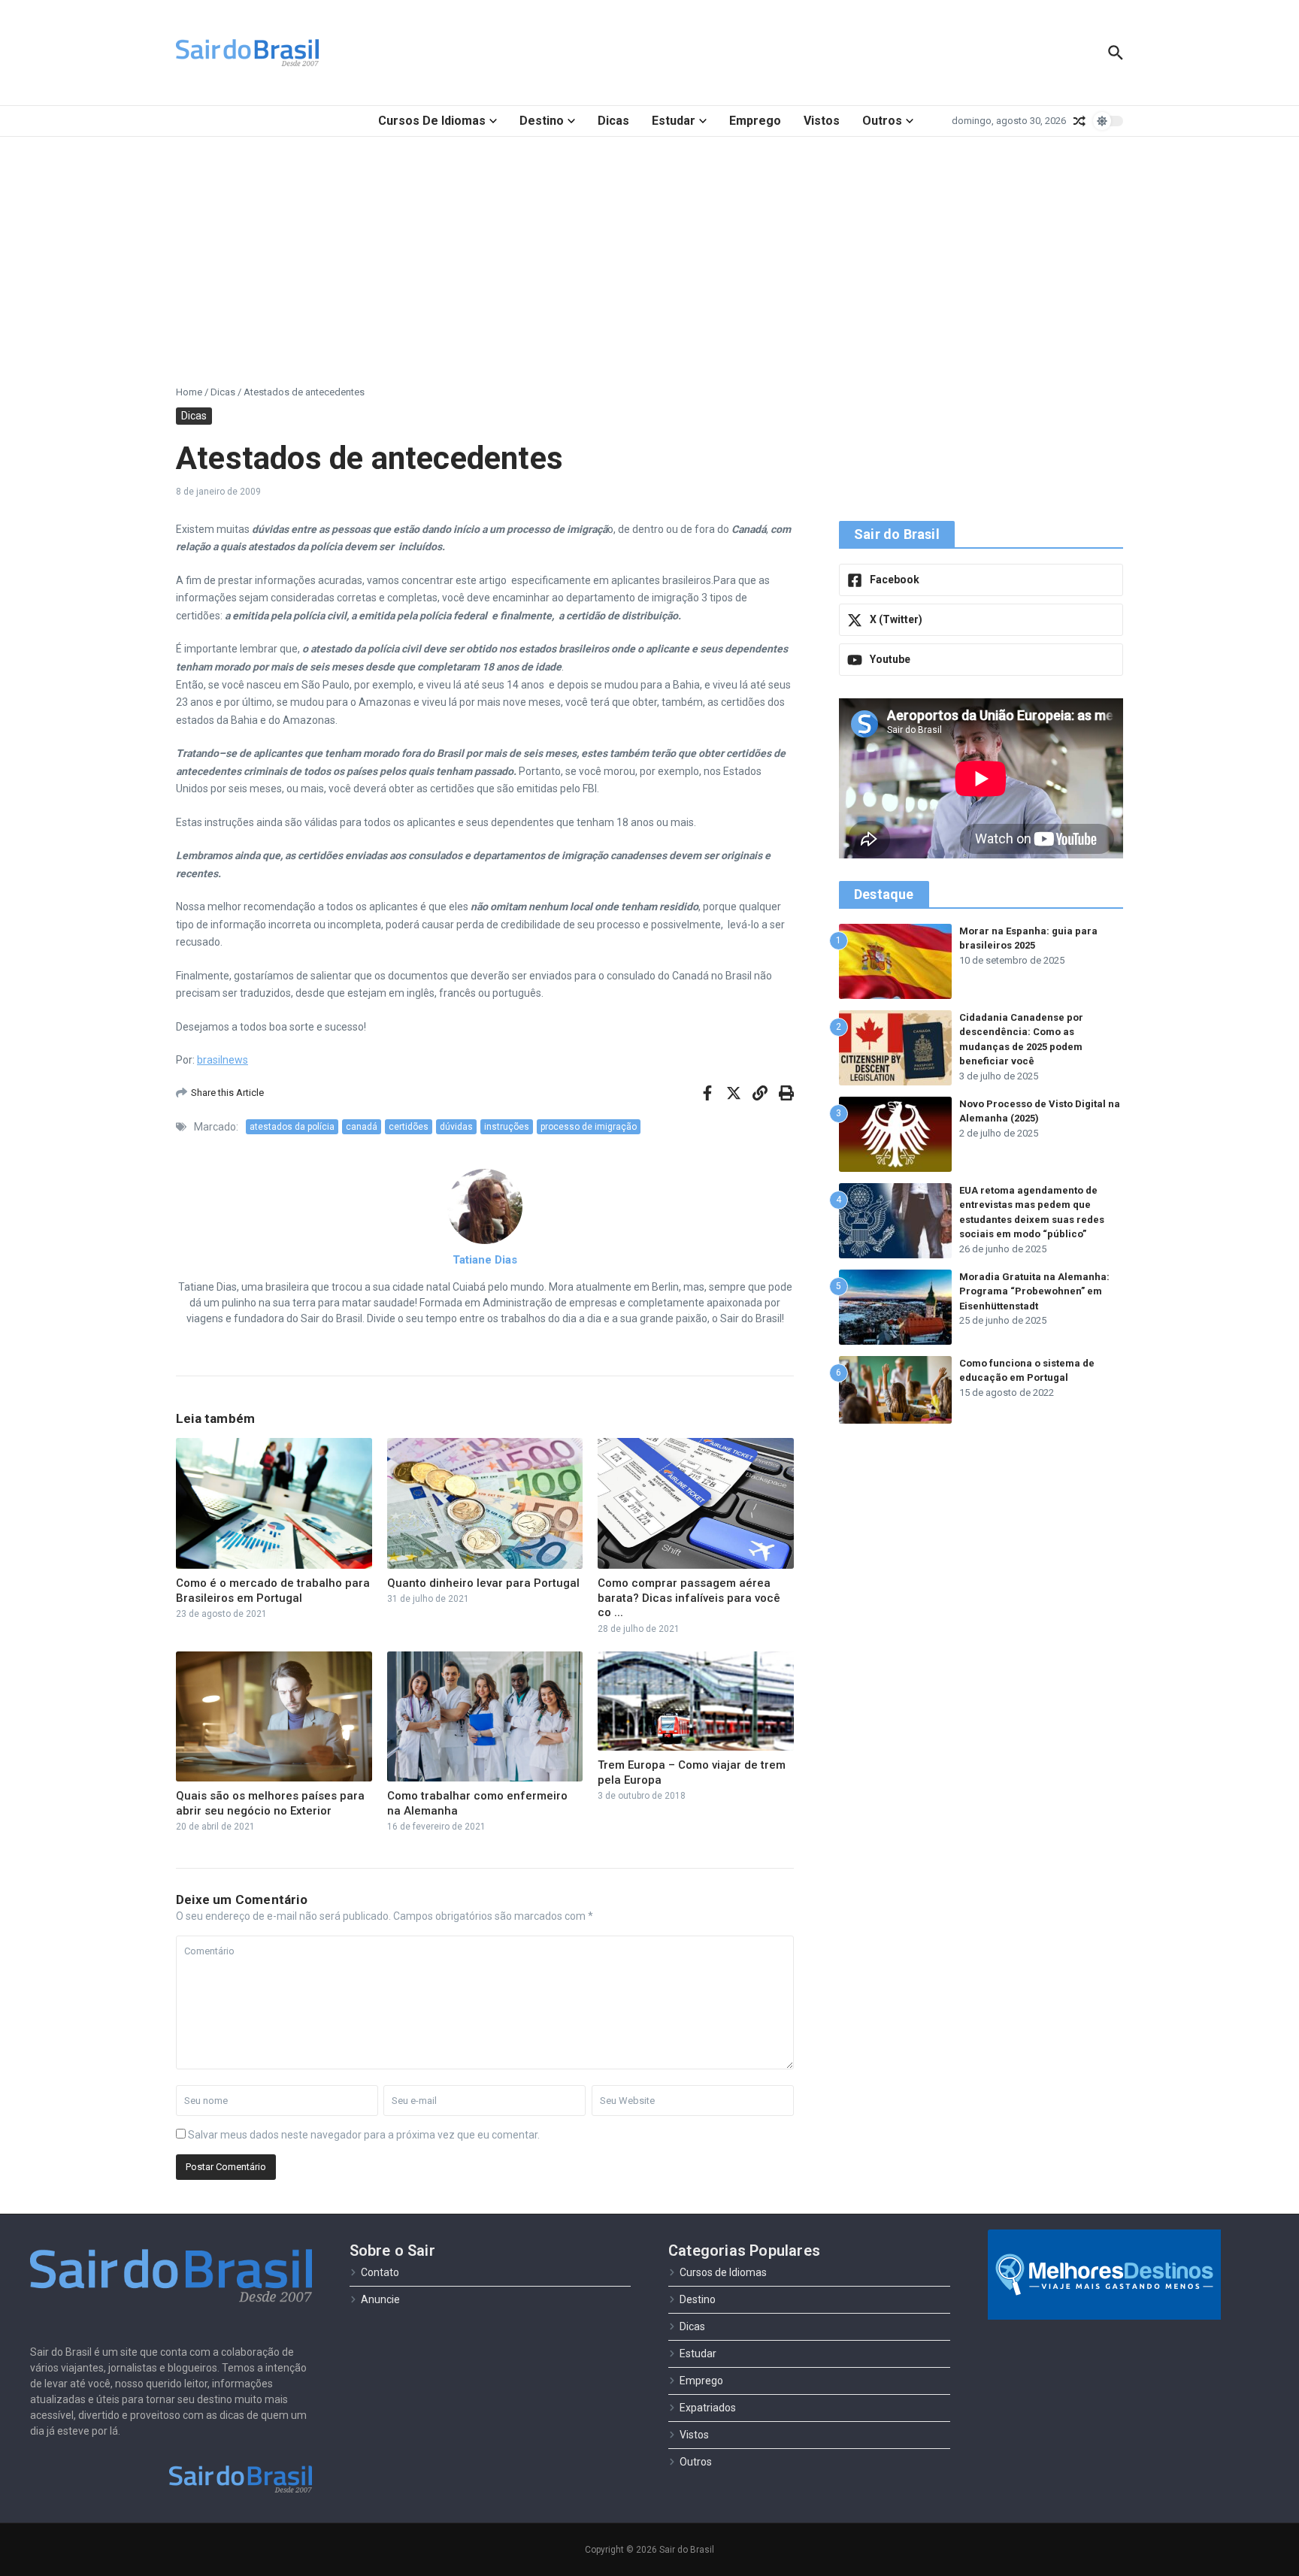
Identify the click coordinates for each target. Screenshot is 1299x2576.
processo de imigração (589, 1127)
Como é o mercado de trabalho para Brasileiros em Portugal (273, 1591)
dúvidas (456, 1127)
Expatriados (708, 2408)
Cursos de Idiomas (432, 121)
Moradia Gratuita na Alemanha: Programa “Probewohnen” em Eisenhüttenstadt (1034, 1291)
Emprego (755, 121)
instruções (507, 1127)
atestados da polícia (292, 1127)
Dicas (613, 121)
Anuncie (380, 2299)
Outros (882, 121)
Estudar (674, 121)
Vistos (822, 121)
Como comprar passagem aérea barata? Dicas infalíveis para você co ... (689, 1598)
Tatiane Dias (485, 1260)
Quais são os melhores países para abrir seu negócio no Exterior (270, 1803)
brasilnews (223, 1060)
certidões (409, 1127)
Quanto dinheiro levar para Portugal (483, 1583)
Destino (542, 121)
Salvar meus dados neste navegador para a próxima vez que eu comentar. (364, 2135)
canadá (362, 1127)
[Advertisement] (649, 250)
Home (189, 392)
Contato (380, 2272)
